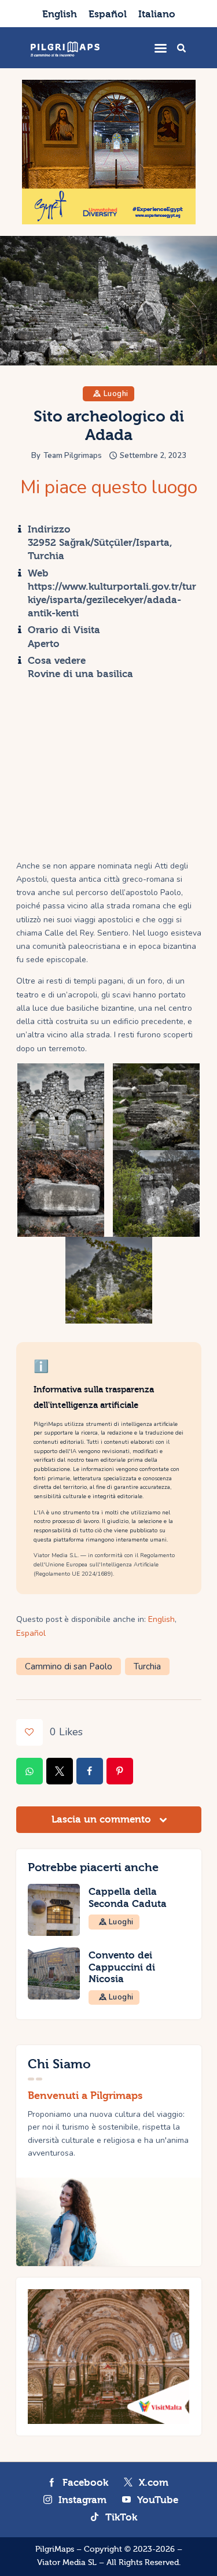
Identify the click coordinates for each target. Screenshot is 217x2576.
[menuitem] (60, 14)
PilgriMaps (55, 2549)
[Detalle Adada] (61, 1193)
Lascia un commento (103, 1819)
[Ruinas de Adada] (156, 1193)
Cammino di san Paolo (69, 1666)
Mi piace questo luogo (109, 487)
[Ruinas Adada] (61, 1107)
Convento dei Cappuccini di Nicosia (122, 1967)
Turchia (147, 1666)
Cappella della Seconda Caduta (128, 1898)
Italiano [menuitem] (157, 14)
